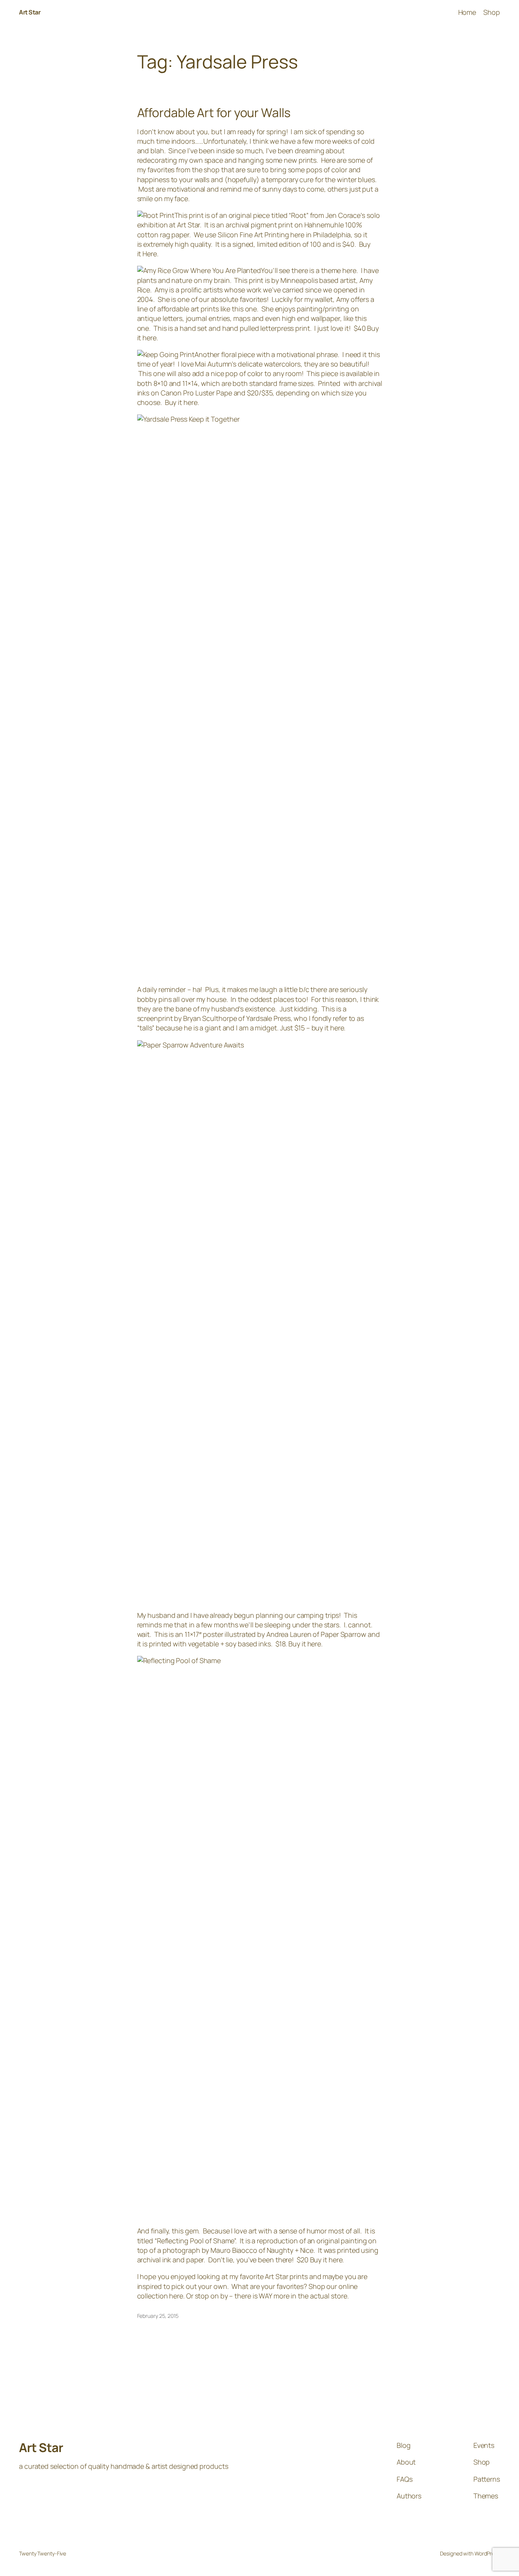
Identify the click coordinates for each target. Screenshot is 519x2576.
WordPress (487, 2553)
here (150, 338)
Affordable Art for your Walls (214, 113)
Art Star (30, 12)
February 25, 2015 (158, 2316)
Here (150, 254)
